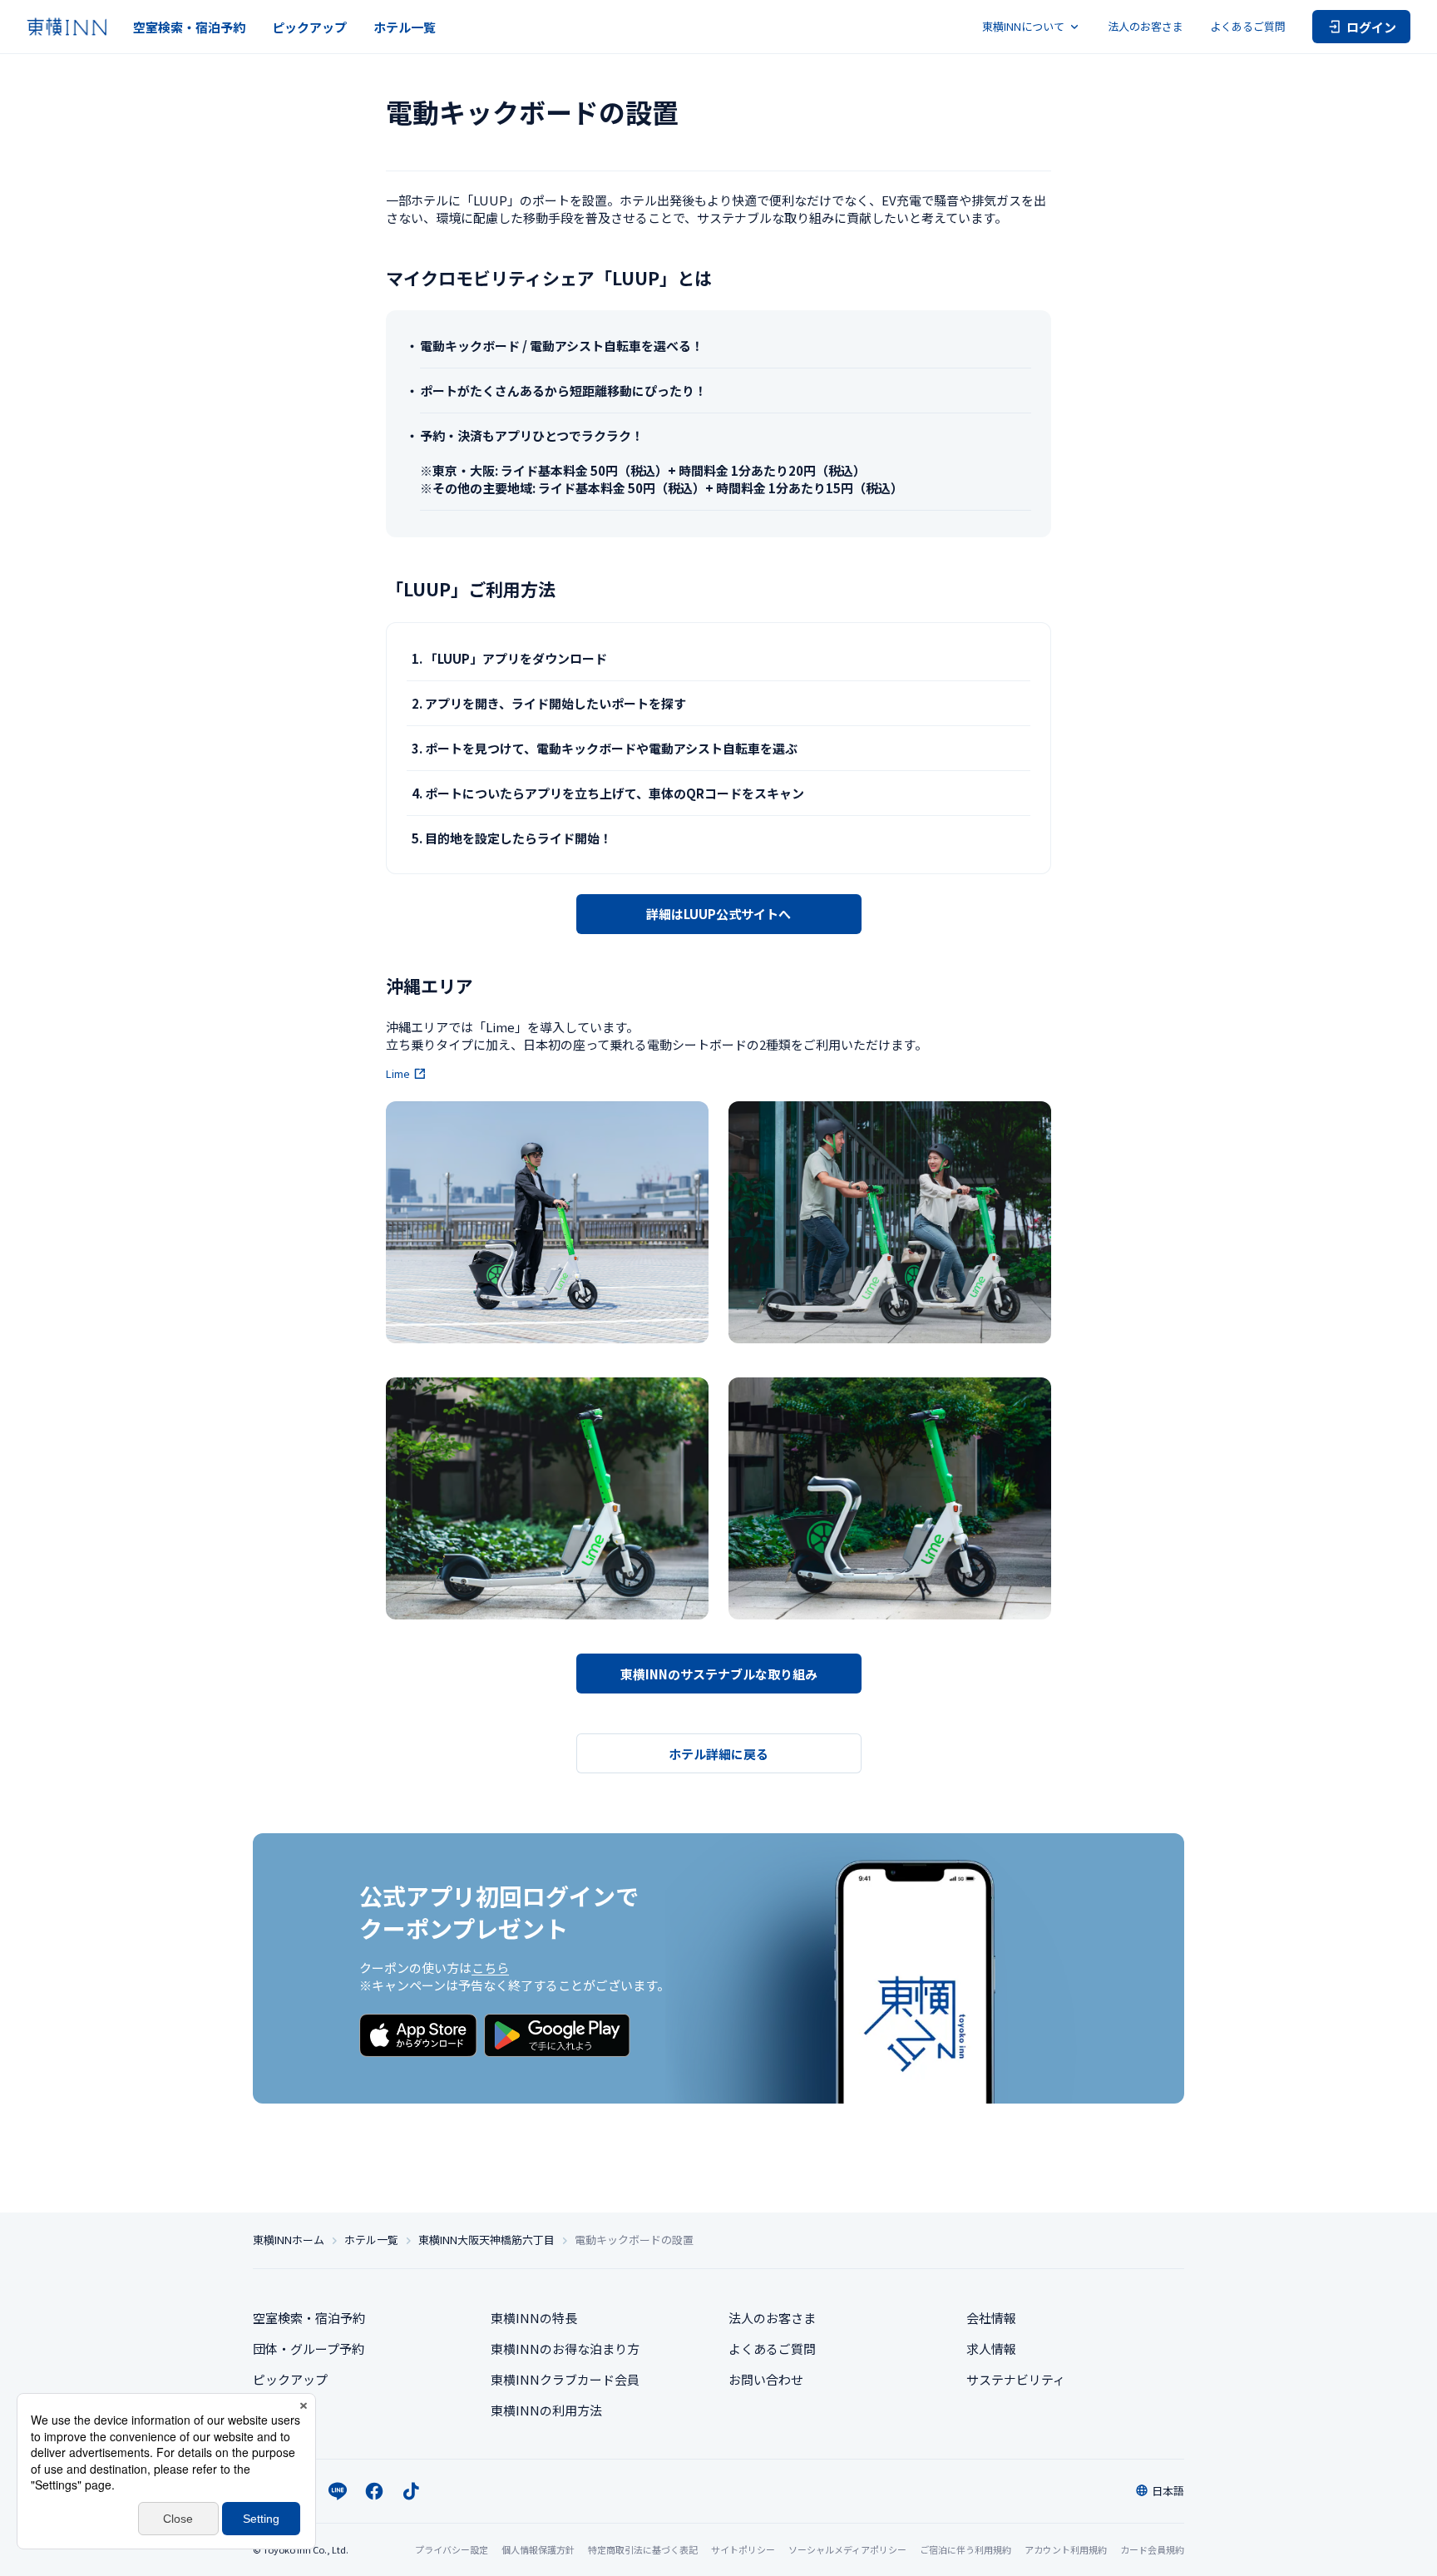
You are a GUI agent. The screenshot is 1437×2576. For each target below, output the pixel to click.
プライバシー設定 (452, 2550)
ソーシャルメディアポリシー (847, 2549)
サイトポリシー (743, 2549)
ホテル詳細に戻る (718, 1754)
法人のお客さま (1146, 26)
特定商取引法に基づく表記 (643, 2549)
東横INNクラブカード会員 (565, 2379)
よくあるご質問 (1248, 26)
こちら (490, 1968)
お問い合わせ (766, 2379)
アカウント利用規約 (1066, 2549)
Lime (398, 1074)
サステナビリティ (1016, 2379)
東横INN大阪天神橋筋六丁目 (486, 2240)
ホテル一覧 (405, 27)
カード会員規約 (1152, 2549)
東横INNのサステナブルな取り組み (719, 1674)
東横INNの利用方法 (546, 2410)
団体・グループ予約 (309, 2349)
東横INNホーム (289, 2240)
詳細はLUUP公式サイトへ (718, 914)
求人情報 (991, 2349)
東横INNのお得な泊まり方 (565, 2349)
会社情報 (991, 2318)
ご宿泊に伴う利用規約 (965, 2549)
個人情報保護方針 (538, 2549)
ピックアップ (309, 27)
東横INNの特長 (534, 2318)
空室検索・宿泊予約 (189, 27)
